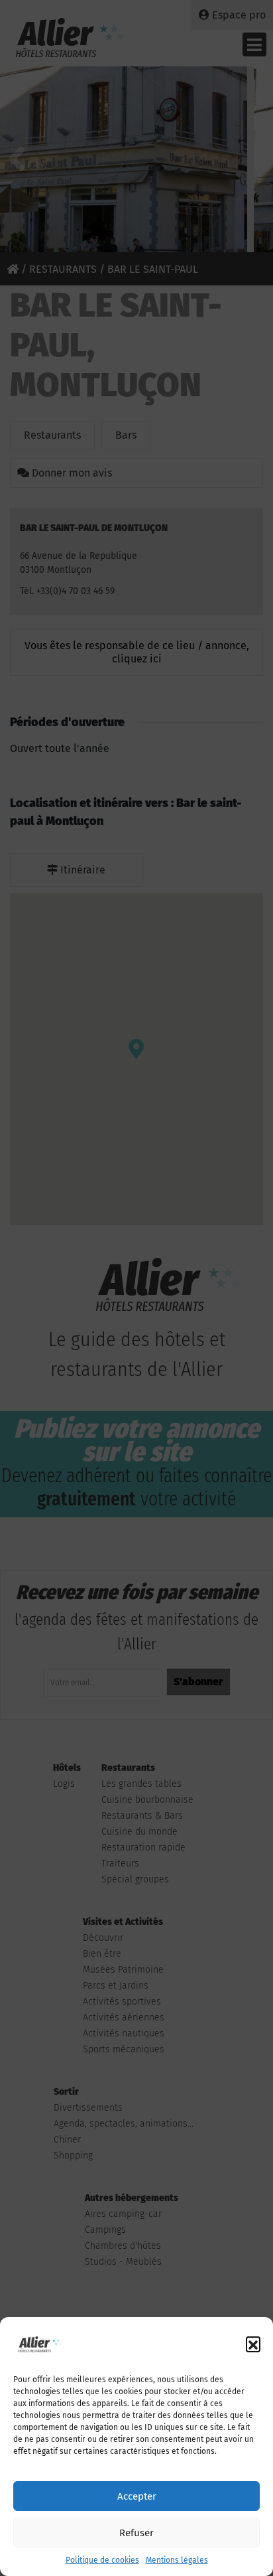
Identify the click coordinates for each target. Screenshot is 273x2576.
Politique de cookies (102, 2560)
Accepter (137, 2496)
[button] (253, 2344)
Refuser (136, 2533)
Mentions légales (177, 2560)
